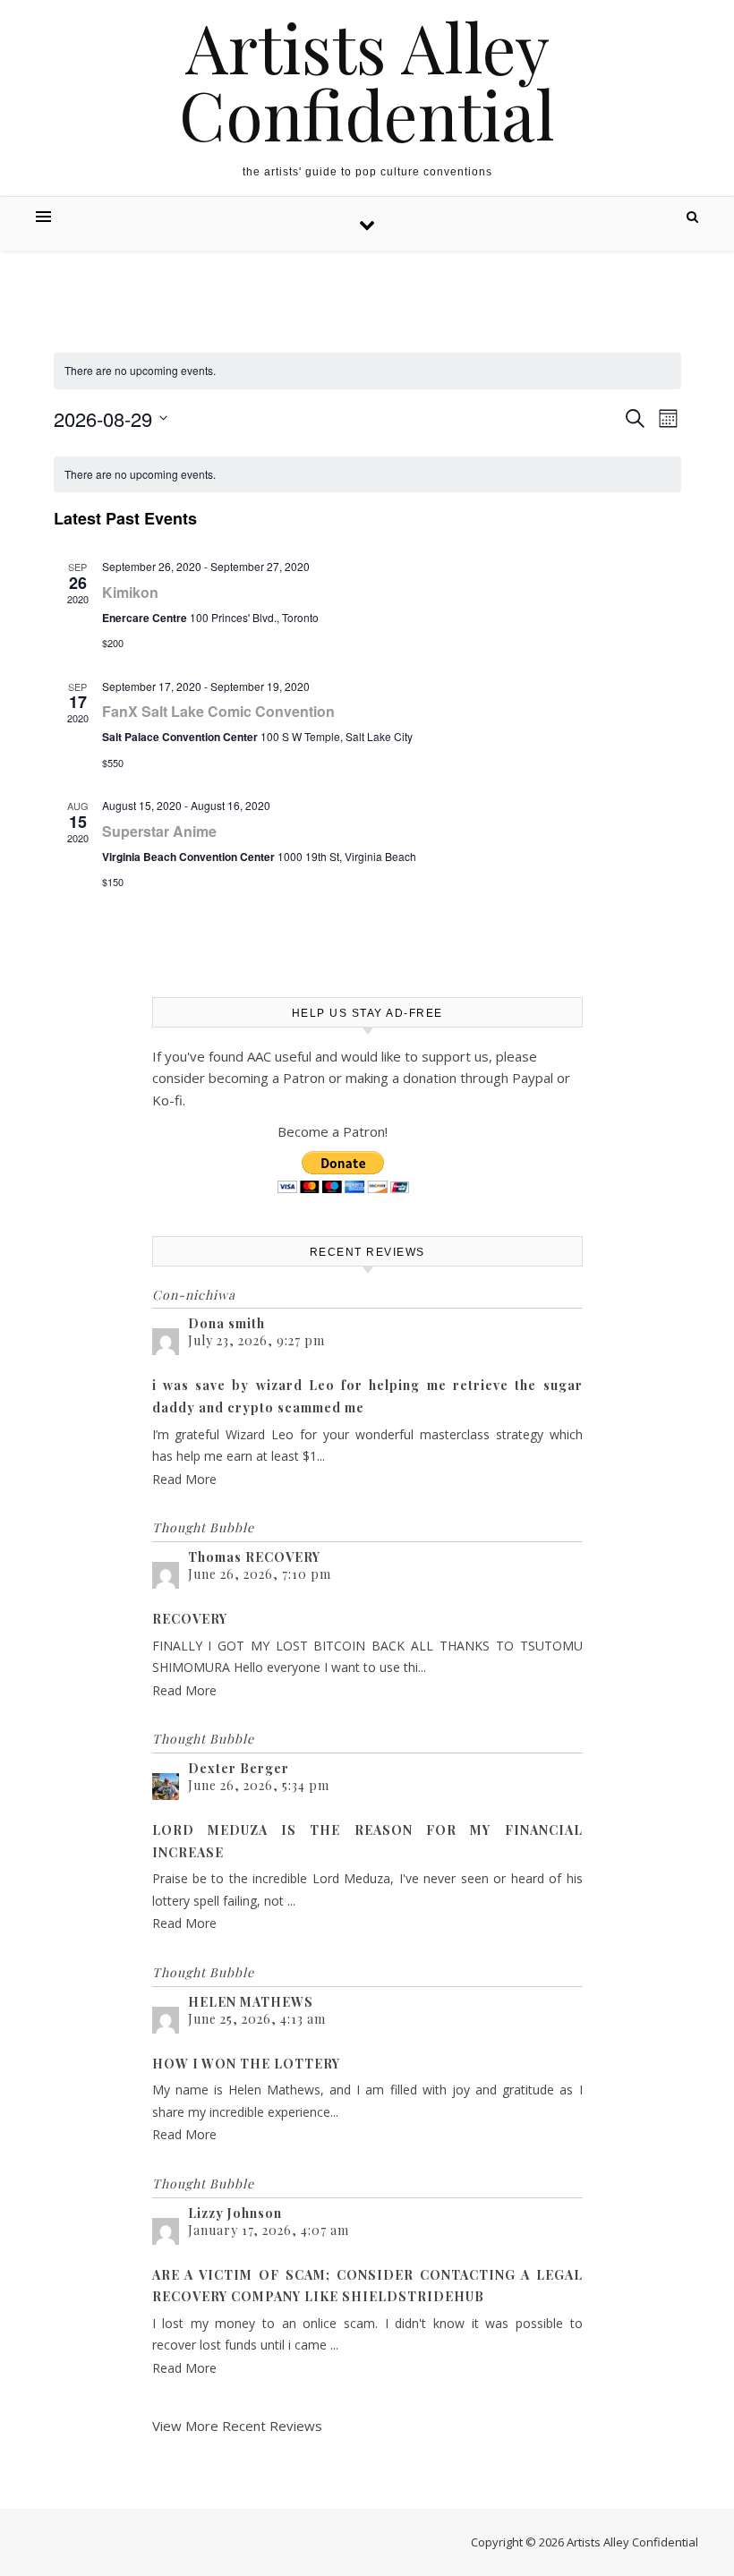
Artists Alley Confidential (367, 81)
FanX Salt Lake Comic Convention (218, 711)
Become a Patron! (333, 1131)
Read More (184, 1479)
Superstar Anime (159, 831)
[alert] (367, 371)
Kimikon (130, 592)
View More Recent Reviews (237, 2426)
